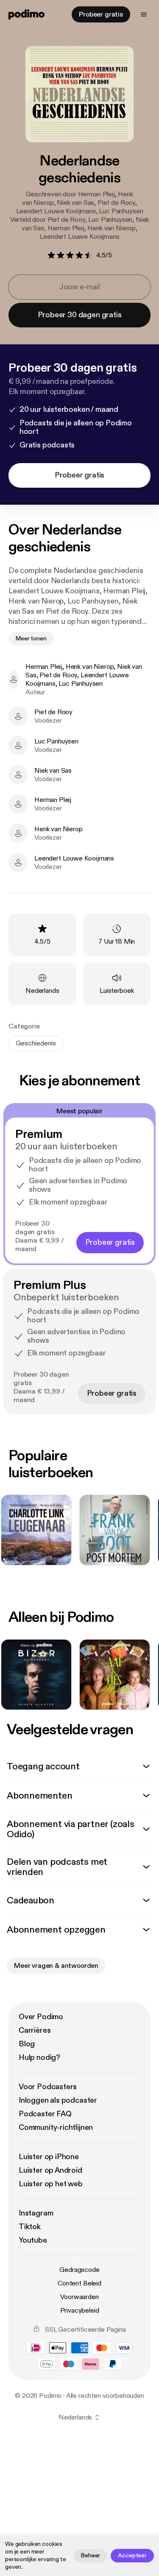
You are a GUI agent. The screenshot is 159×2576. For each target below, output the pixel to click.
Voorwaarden (79, 2297)
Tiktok (30, 2227)
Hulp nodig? (39, 2058)
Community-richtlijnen (56, 2128)
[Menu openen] (144, 14)
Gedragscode (79, 2270)
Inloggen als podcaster (58, 2100)
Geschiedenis (36, 1043)
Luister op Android (50, 2170)
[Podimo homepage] (26, 14)
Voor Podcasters (48, 2087)
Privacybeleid (80, 2311)
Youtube (33, 2240)
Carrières (35, 2030)
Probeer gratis (101, 14)
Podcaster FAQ (45, 2114)
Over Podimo (41, 2017)
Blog (27, 2044)
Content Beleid (79, 2283)
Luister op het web (51, 2184)
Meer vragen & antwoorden (56, 1966)
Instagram (36, 2213)
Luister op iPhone (49, 2157)
